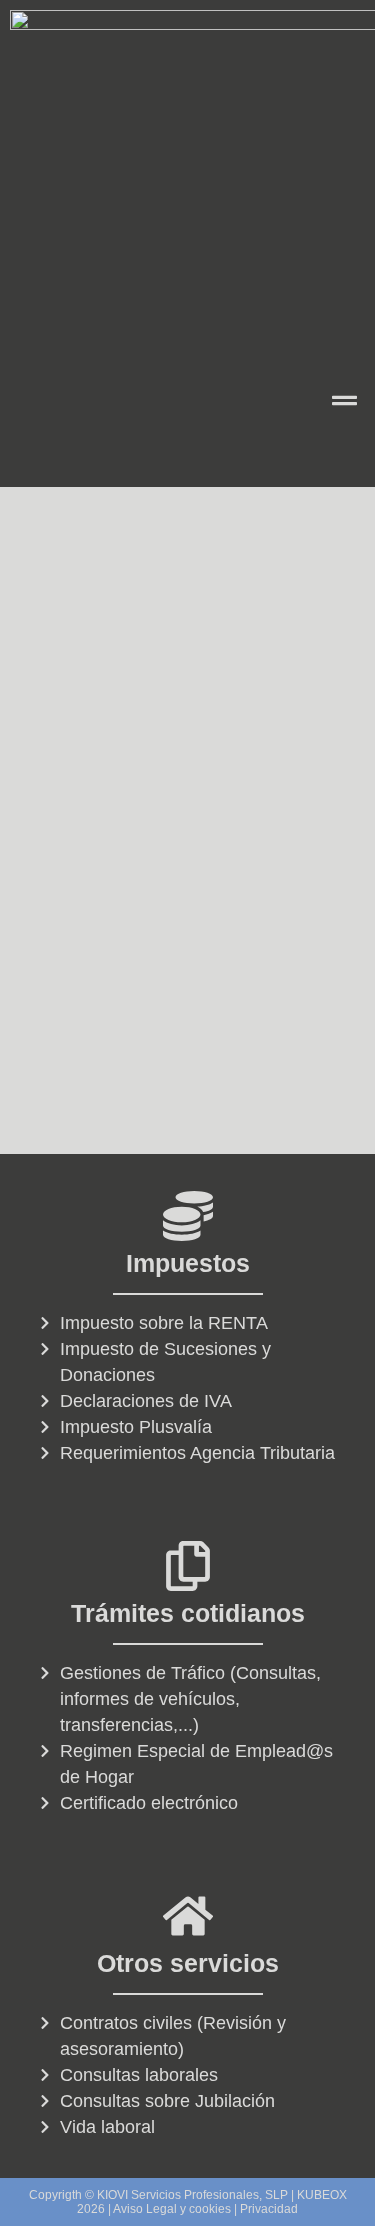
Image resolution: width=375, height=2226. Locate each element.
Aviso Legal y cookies (172, 2209)
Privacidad (269, 2209)
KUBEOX (322, 2195)
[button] (345, 402)
